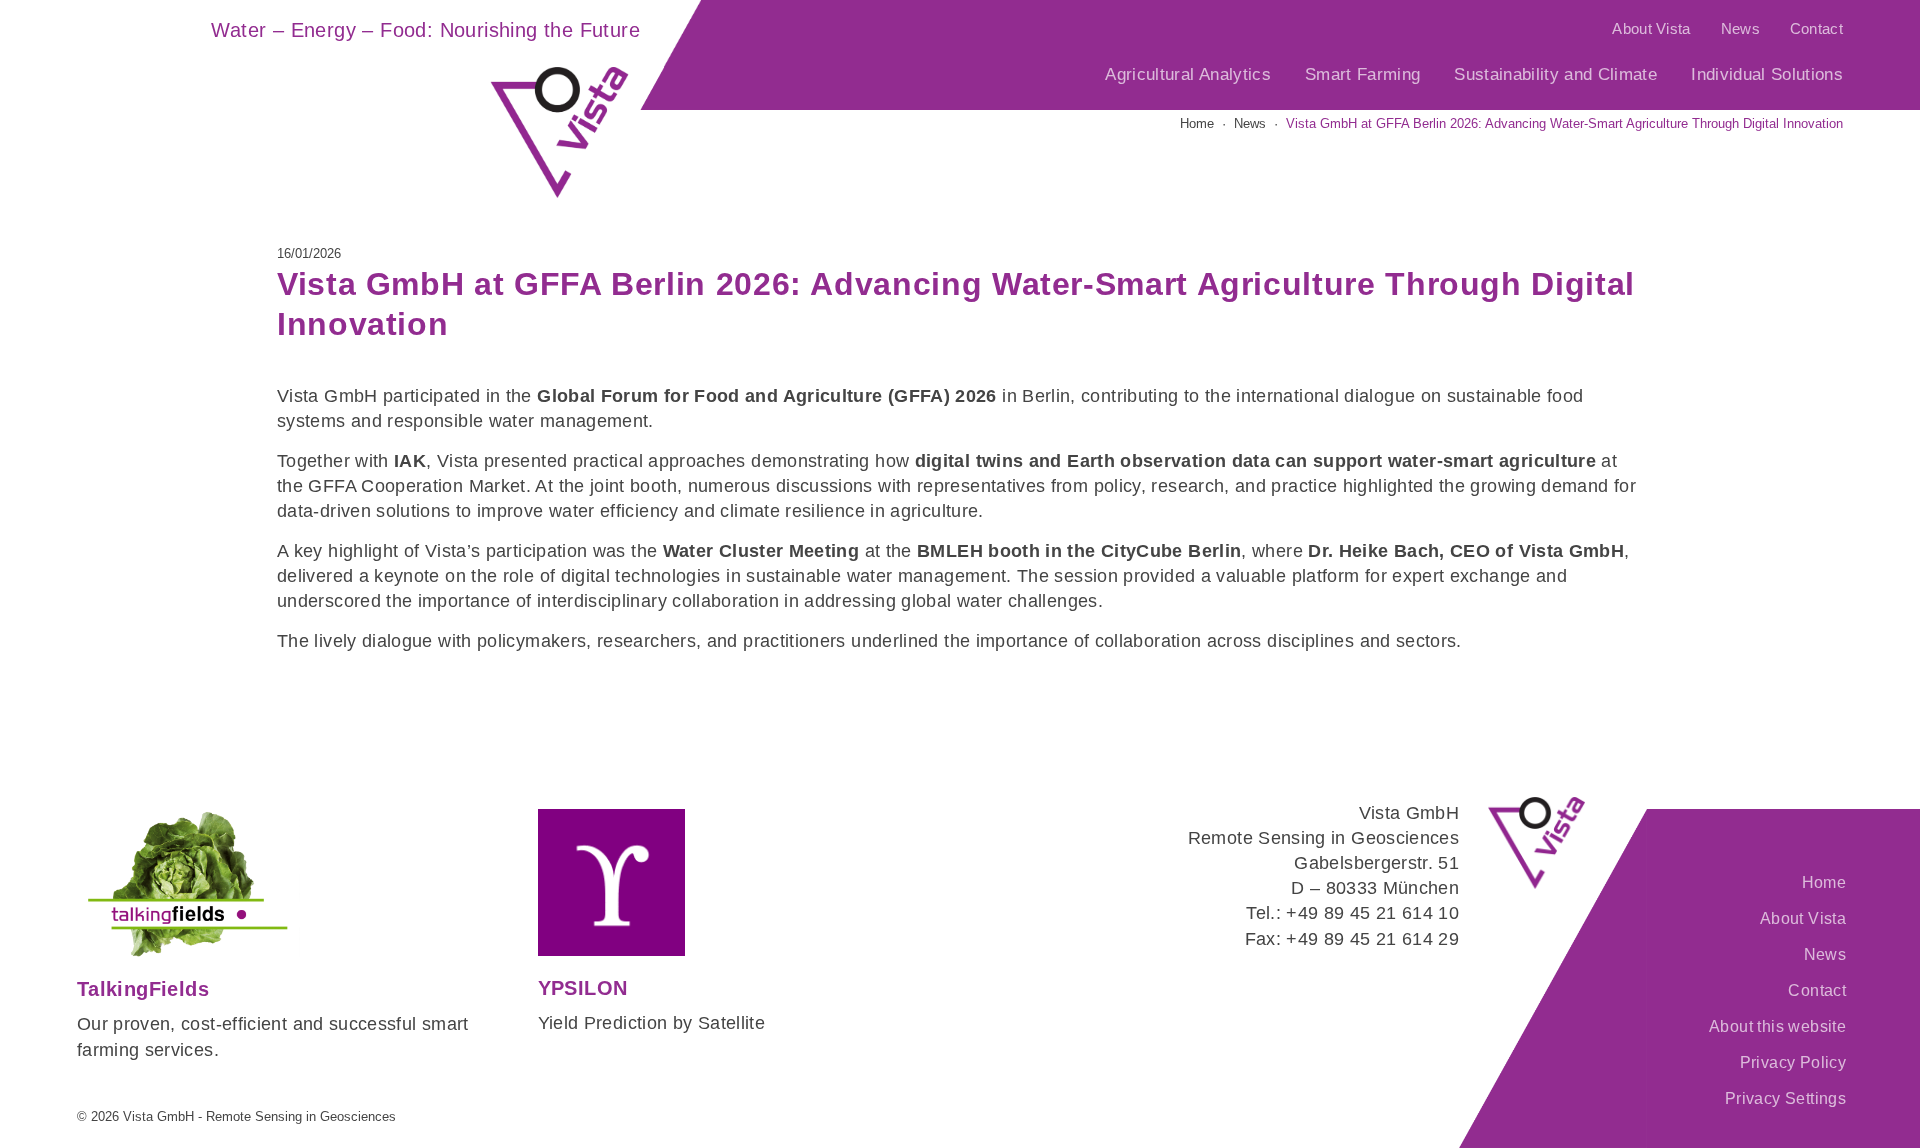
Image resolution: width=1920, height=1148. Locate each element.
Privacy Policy (1793, 1062)
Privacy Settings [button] (1785, 1098)
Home (1824, 882)
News (1740, 28)
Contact (1816, 28)
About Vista (1651, 28)
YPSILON (583, 988)
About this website (1777, 1026)
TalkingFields (143, 989)
